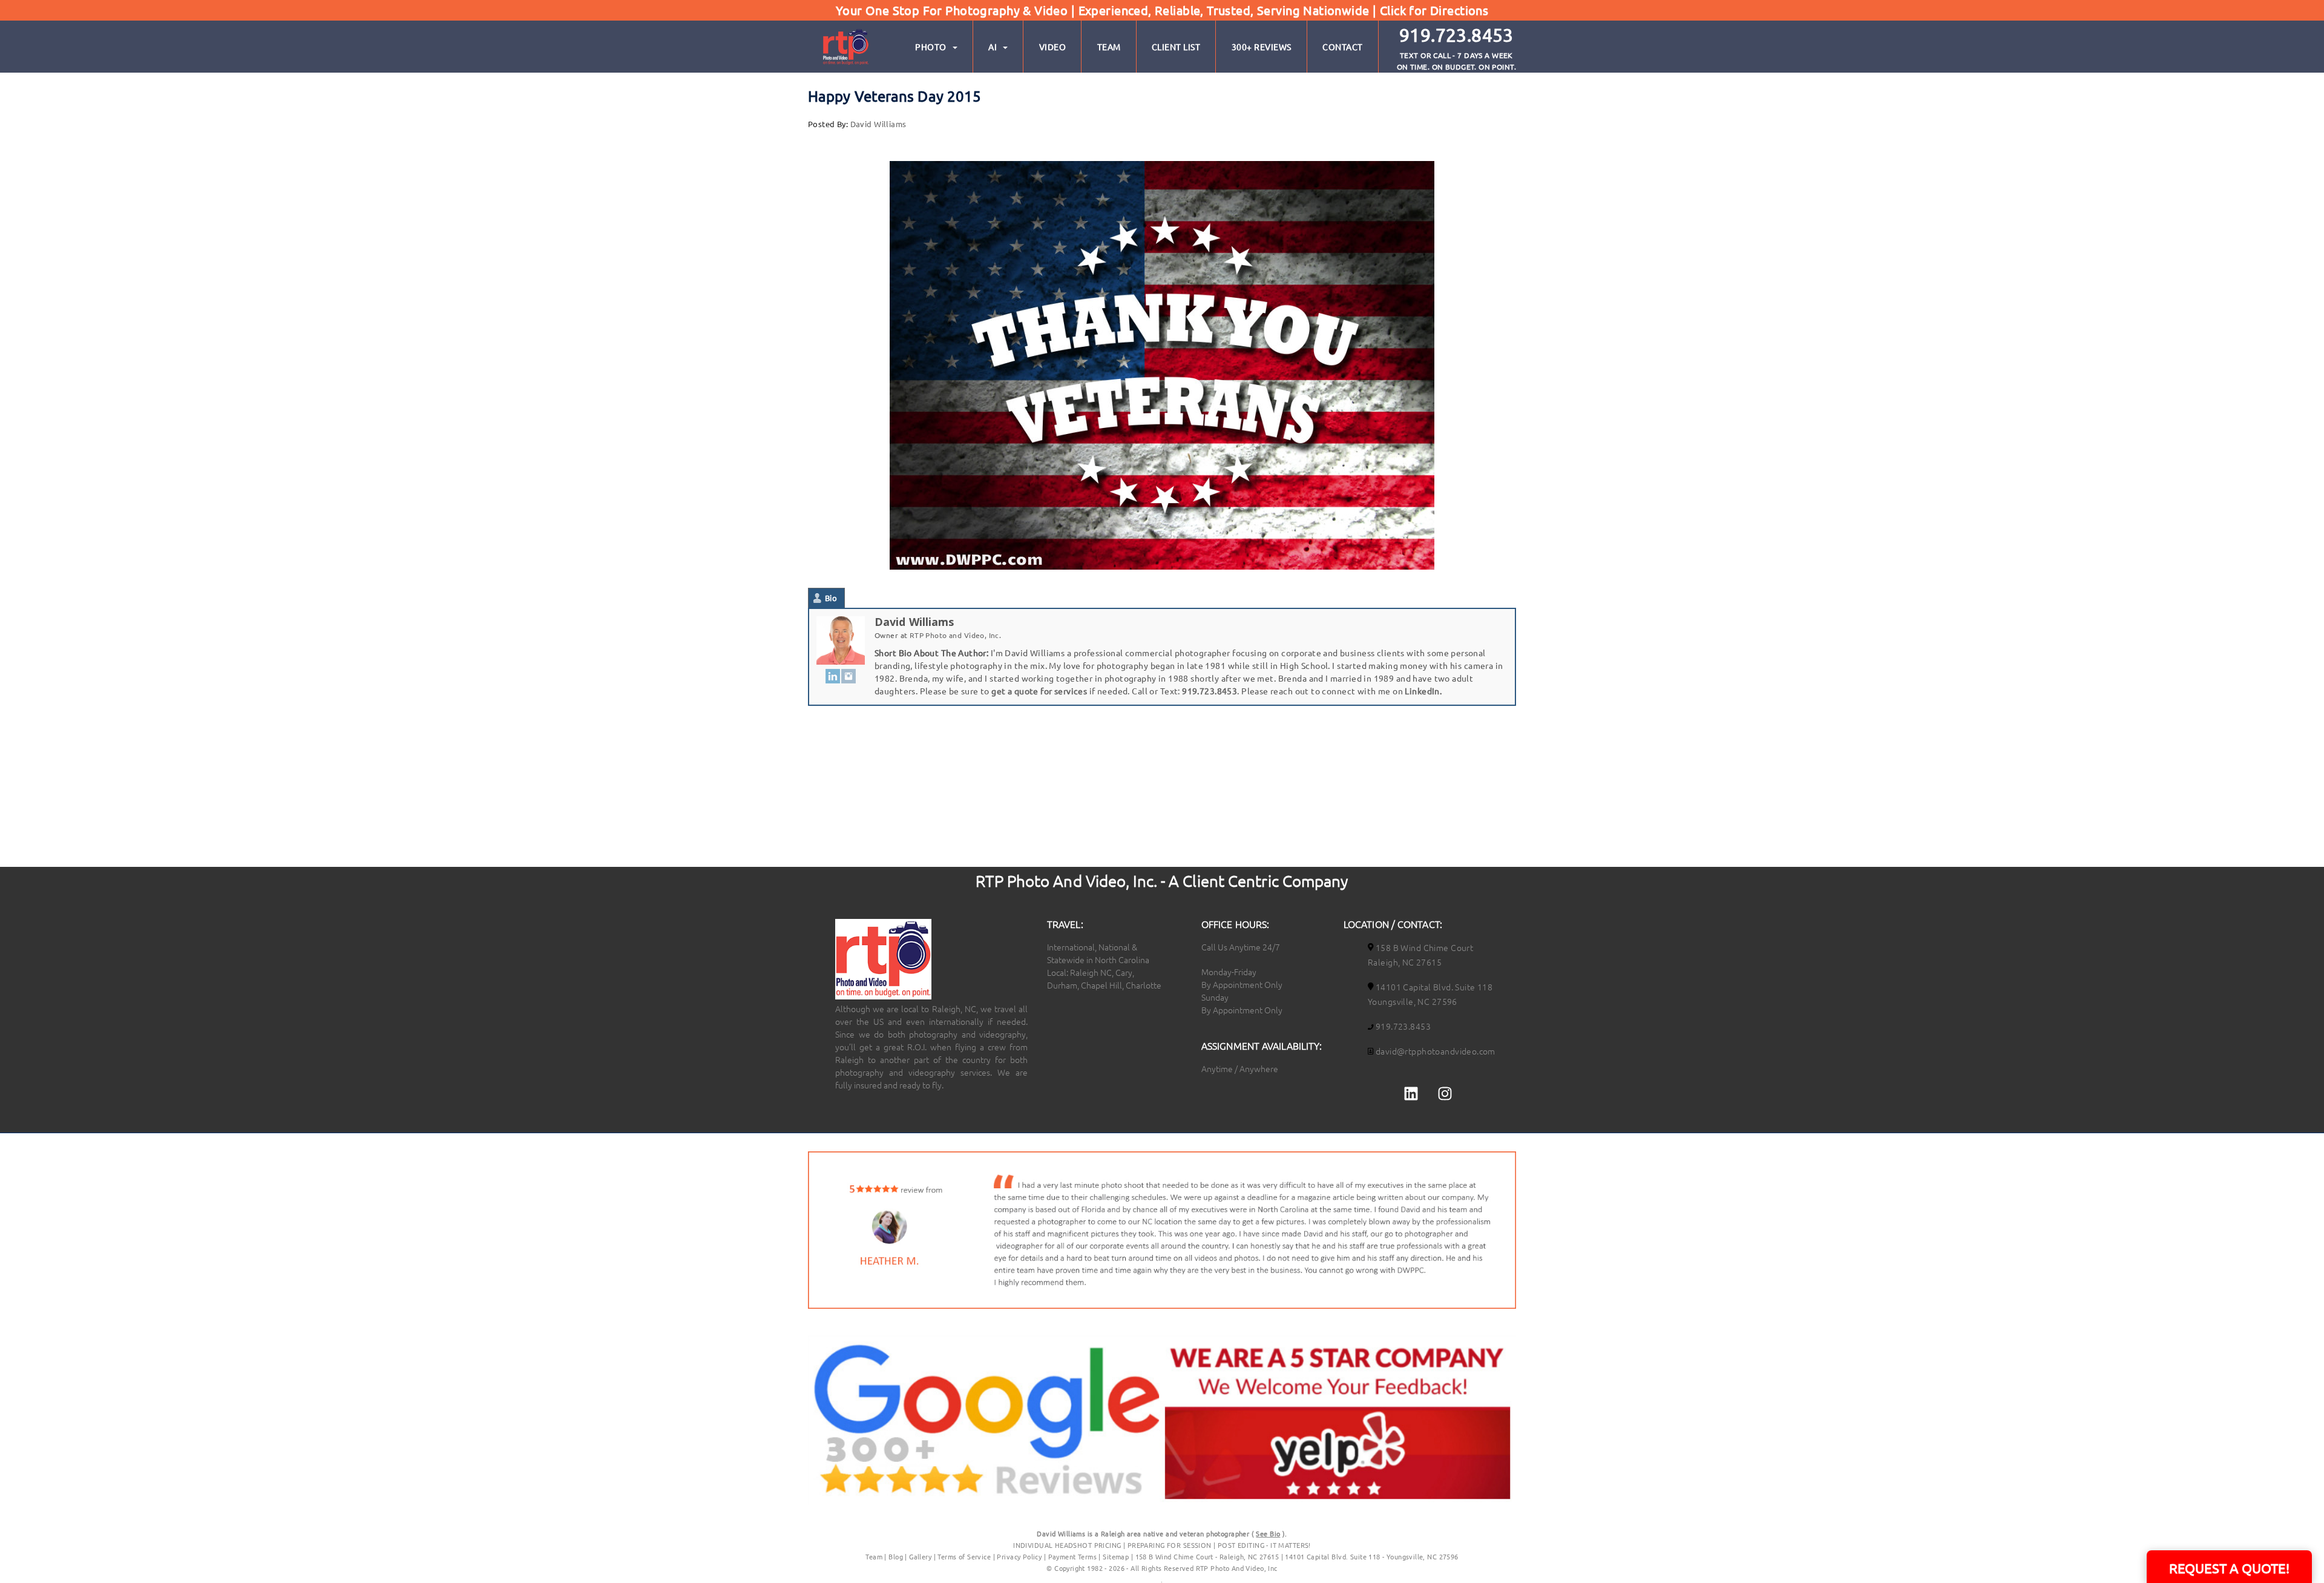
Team (1109, 47)
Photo (931, 47)
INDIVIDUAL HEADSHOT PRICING (1067, 1545)
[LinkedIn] (833, 675)
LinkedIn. (1423, 691)
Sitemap (1116, 1556)
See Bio (1268, 1533)
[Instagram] (849, 675)
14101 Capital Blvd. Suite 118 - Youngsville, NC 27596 (1371, 1556)
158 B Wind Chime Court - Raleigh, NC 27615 (1207, 1556)
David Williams (878, 124)
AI (993, 47)
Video (1053, 47)
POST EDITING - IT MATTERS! (1264, 1545)
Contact (1343, 47)
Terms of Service (964, 1556)
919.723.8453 (1210, 691)
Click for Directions (1434, 10)
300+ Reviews (1262, 47)
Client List (1176, 47)
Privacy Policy (1020, 1556)
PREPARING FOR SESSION (1170, 1545)
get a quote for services (1039, 691)
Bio (831, 598)
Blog (896, 1556)
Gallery (920, 1556)
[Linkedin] (1411, 1093)
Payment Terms (1072, 1556)
